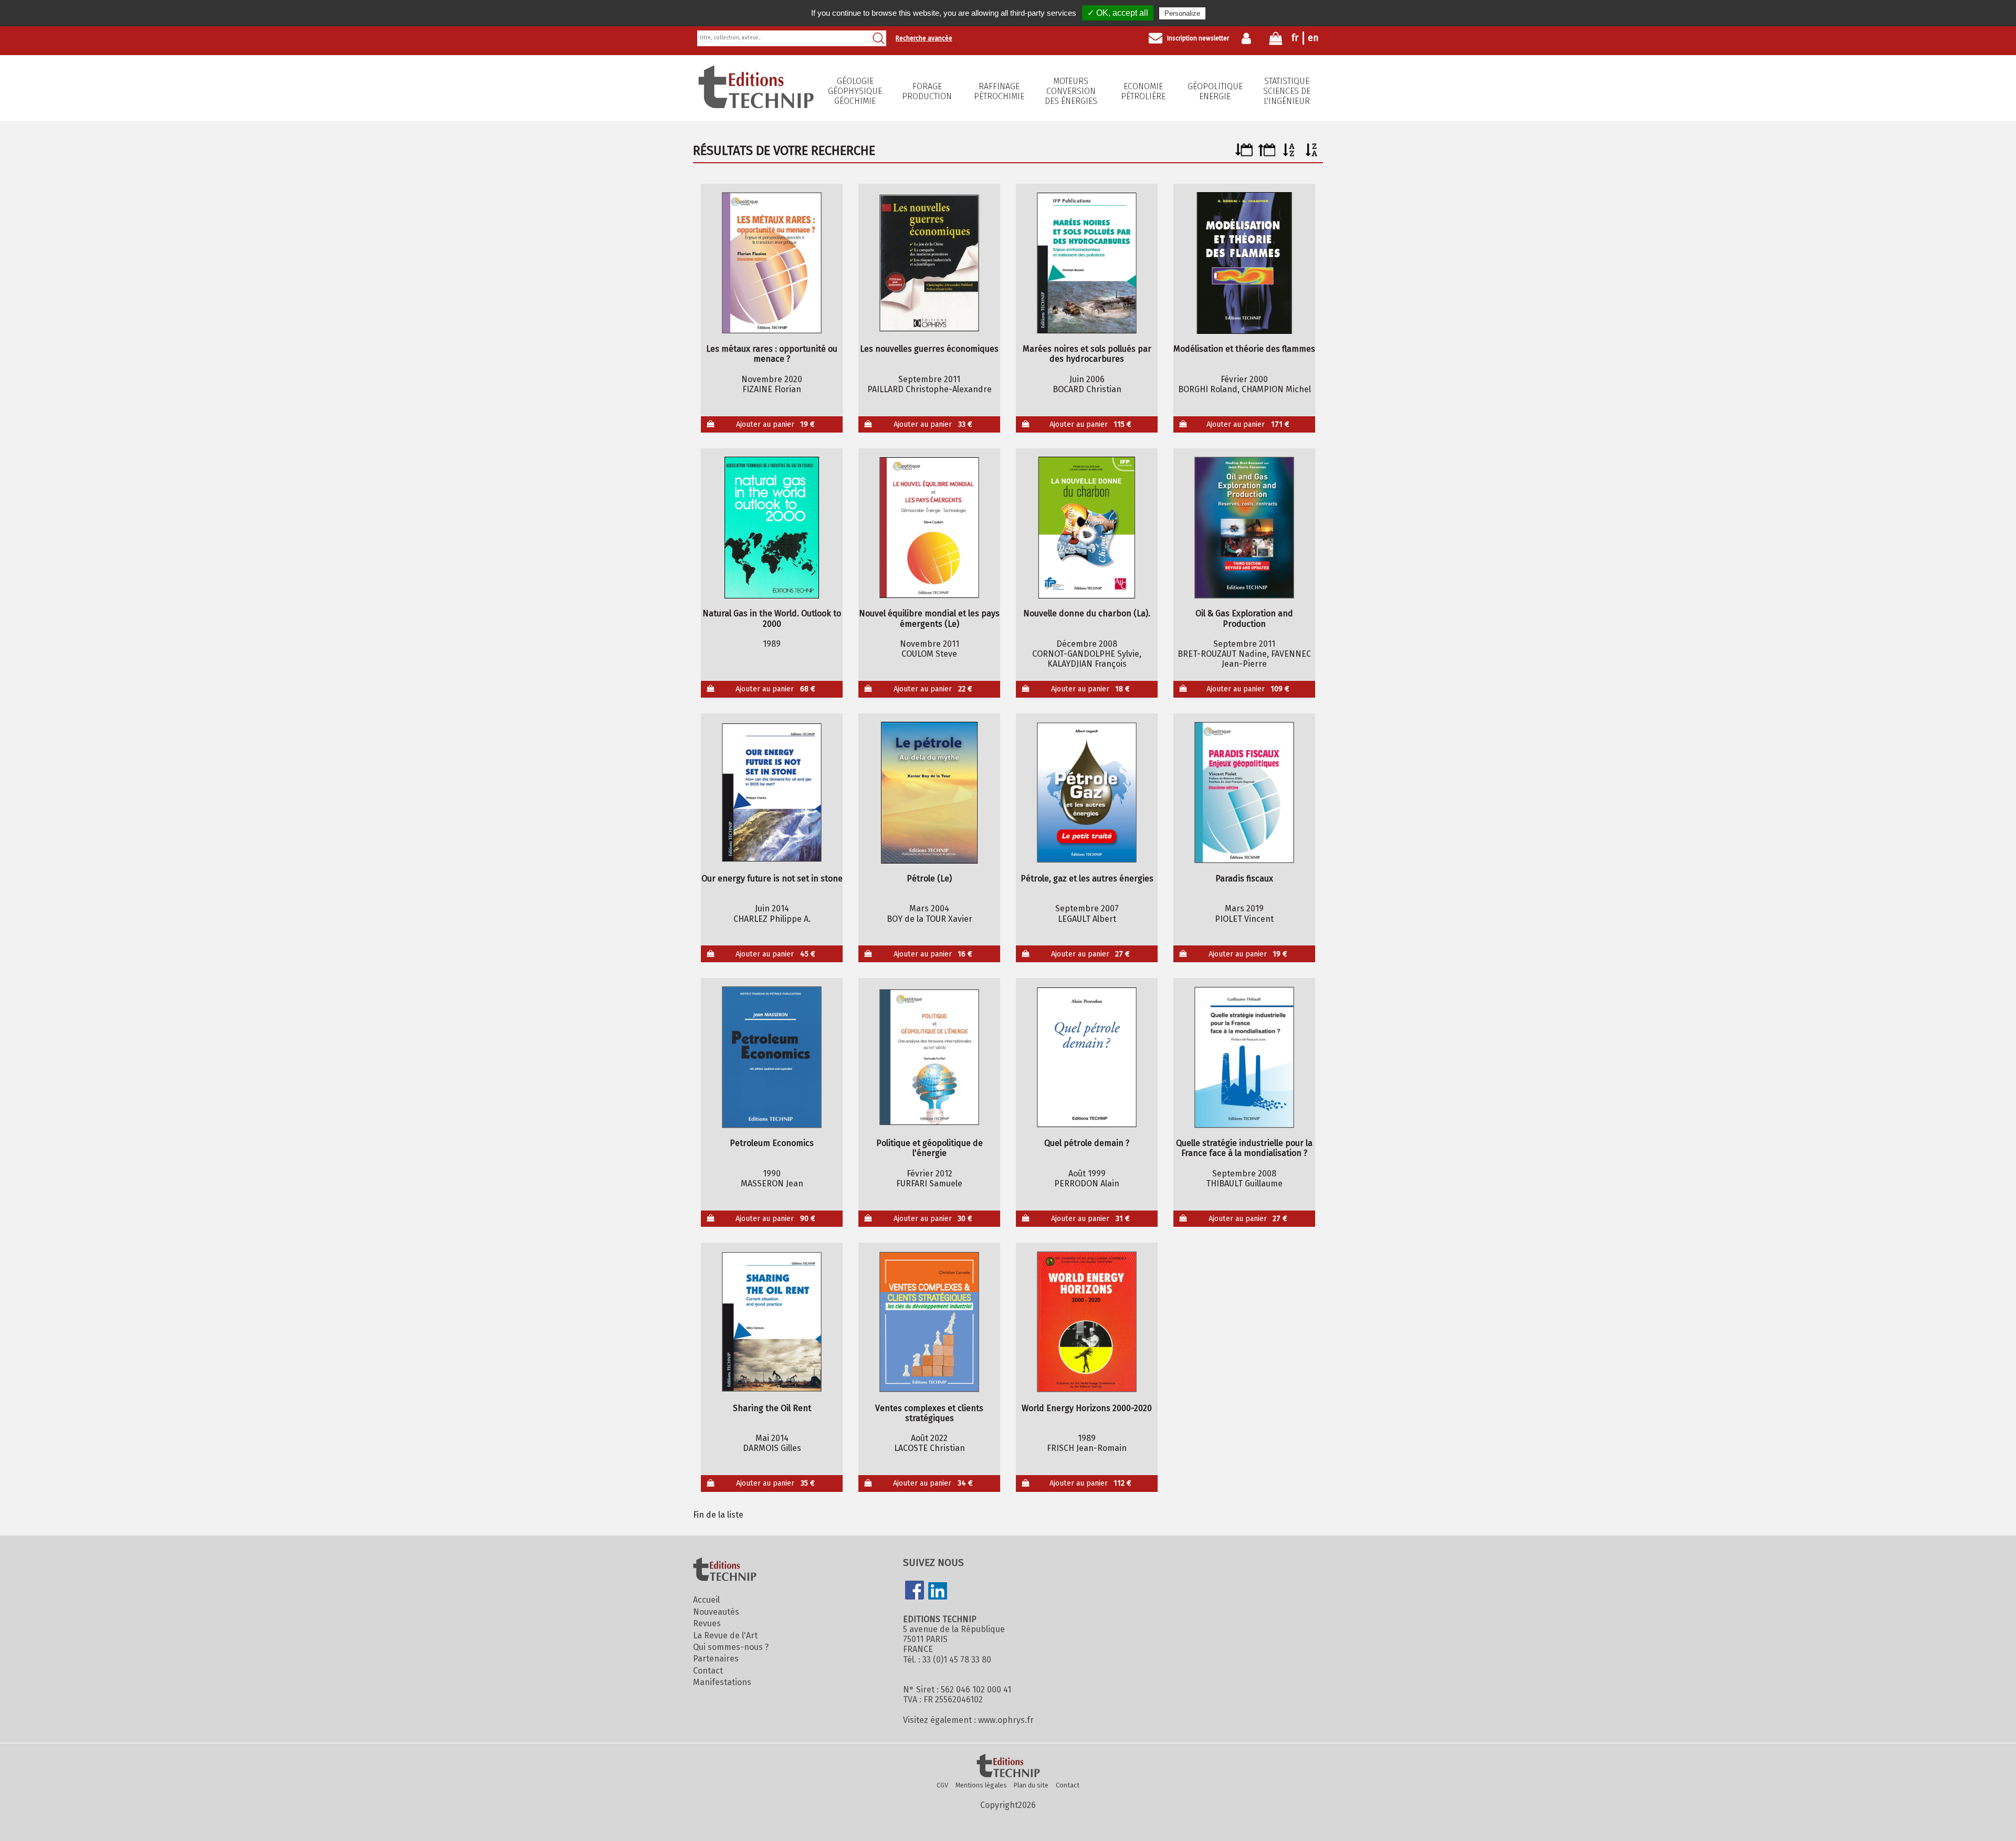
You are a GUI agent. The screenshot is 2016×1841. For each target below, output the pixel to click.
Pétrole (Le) (929, 879)
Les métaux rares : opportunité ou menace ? (772, 354)
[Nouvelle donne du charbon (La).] (1087, 528)
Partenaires (716, 1659)
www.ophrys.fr (1006, 1720)
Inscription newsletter (1198, 38)
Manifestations (722, 1682)
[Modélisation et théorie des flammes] (1245, 263)
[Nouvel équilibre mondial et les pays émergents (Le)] (930, 528)
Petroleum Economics (772, 1143)
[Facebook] (915, 1591)
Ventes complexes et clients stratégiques (929, 1413)
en (1313, 38)
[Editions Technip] (1008, 1766)
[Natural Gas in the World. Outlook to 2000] (772, 528)
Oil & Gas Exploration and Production (1244, 618)
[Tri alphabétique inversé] (1312, 154)
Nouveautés (716, 1612)
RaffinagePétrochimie (999, 91)
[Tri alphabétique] (1289, 154)
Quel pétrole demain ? (1087, 1143)
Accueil (706, 1600)
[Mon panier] (1276, 41)
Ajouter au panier (776, 424)
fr (1295, 38)
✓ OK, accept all (1118, 13)
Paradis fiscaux (1244, 879)
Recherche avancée (924, 38)
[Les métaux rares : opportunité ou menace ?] (772, 263)
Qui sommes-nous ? (731, 1647)
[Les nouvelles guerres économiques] (930, 263)
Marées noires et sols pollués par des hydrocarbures (1087, 354)
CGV (942, 1785)
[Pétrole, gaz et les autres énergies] (1087, 793)
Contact (708, 1671)
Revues (707, 1623)
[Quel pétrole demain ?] (1087, 1057)
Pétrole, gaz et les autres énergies (1087, 879)
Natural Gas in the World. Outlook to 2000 (772, 618)
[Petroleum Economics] (772, 1057)
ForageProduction (927, 91)
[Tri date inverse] (1267, 154)
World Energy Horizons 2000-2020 (1087, 1408)
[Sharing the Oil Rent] (772, 1322)
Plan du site (1031, 1785)
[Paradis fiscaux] (1245, 793)
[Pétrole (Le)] (930, 793)
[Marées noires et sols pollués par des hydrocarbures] (1087, 263)
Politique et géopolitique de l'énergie (930, 1148)
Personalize (1182, 13)
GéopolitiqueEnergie (1215, 91)
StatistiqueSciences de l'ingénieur (1287, 91)
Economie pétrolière (1143, 91)
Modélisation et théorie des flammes (1244, 349)
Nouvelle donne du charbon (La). (1087, 613)
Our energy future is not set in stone (772, 879)
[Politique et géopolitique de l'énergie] (930, 1057)
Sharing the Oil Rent (772, 1408)
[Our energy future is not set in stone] (772, 793)
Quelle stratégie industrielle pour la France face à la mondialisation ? (1244, 1148)
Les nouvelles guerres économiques (929, 349)
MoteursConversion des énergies (1071, 91)
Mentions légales (981, 1785)
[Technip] (756, 105)
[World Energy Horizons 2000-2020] (1087, 1322)
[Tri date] (1244, 154)
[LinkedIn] (938, 1592)
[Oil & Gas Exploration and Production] (1245, 528)
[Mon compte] (1249, 38)
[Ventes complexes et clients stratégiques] (930, 1322)
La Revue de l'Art (725, 1635)
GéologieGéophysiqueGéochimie (855, 91)
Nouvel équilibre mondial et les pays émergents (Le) (929, 618)
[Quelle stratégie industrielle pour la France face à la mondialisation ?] (1245, 1057)
